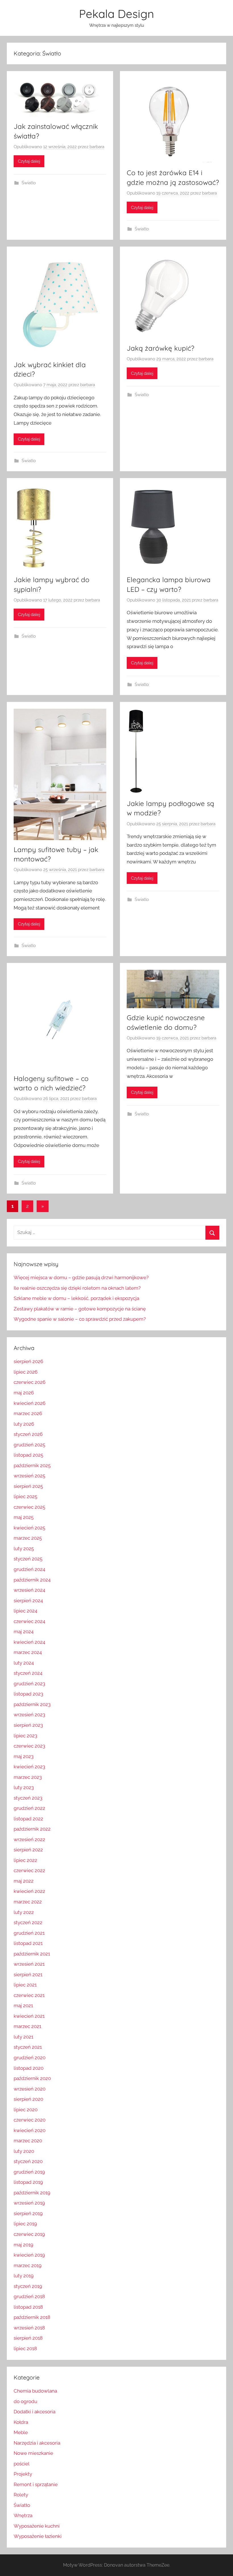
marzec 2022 (28, 1902)
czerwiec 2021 (29, 1995)
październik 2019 (32, 2193)
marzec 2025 (28, 1538)
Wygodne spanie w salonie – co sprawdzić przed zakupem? (80, 1319)
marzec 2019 (28, 2265)
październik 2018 (32, 2317)
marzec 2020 (28, 2141)
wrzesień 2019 (29, 2203)
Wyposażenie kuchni (37, 2526)
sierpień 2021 (28, 1975)
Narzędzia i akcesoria (37, 2443)
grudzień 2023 (29, 1684)
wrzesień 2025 (29, 1476)
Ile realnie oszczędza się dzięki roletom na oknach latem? (77, 1288)
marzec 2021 (27, 2026)
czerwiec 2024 (29, 1621)
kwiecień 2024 (29, 1642)
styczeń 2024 (28, 1673)
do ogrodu (25, 2401)
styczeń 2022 (28, 1922)
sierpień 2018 (28, 2338)
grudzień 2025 (29, 1445)
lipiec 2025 (25, 1496)
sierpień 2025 (28, 1486)
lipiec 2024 (25, 1611)
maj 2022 (24, 1881)
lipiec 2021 (25, 1985)
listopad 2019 (28, 2182)
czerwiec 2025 (29, 1507)
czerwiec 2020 (30, 2120)
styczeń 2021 (28, 2047)
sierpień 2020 (28, 2099)
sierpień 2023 (28, 1725)
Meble (21, 2432)
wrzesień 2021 (29, 1964)
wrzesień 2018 (29, 2328)
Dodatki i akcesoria (35, 2412)
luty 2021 (23, 2037)
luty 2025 (24, 1549)
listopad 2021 (28, 1943)
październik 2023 (32, 1704)
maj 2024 (24, 1632)
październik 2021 (32, 1954)
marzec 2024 (28, 1652)
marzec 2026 (28, 1413)
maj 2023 (24, 1756)
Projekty (23, 2474)
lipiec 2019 (25, 2224)
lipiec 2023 (25, 1736)
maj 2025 (24, 1517)
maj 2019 (23, 2245)
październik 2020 (32, 2078)
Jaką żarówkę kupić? (161, 348)
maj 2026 (24, 1393)
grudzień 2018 (29, 2296)
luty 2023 (24, 1787)
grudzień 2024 (29, 1569)
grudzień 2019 (29, 2172)
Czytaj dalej (29, 161)
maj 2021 (23, 2006)
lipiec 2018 (25, 2348)
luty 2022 (24, 1912)
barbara (97, 147)
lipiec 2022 (25, 1860)
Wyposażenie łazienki (38, 2536)
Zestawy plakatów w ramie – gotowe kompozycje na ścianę (80, 1309)
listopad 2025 (28, 1455)
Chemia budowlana (35, 2391)
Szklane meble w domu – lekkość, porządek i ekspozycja (76, 1298)
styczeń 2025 (28, 1559)
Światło (29, 183)
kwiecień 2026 (30, 1403)
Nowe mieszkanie (33, 2453)
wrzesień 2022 (29, 1839)
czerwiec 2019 (29, 2234)
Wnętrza (23, 2515)
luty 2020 (24, 2151)
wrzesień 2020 (30, 2089)
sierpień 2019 (28, 2213)
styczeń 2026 (28, 1434)
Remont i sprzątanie (36, 2484)
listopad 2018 (28, 2307)
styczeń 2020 (28, 2161)
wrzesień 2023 (29, 1715)
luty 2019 (24, 2276)
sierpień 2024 (28, 1601)
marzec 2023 (28, 1777)
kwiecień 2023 (29, 1767)
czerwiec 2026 (30, 1382)
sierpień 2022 (28, 1850)
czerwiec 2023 (29, 1746)
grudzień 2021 (29, 1933)
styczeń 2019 (28, 2286)
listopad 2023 (28, 1694)
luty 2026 (24, 1424)
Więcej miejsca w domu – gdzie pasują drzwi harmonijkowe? (81, 1277)
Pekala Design (116, 14)
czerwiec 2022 (29, 1870)
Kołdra (21, 2422)
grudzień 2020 (30, 2058)
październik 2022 (32, 1829)
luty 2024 (24, 1663)
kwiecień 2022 (29, 1891)
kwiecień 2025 (29, 1528)
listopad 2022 (28, 1819)
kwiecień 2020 (30, 2130)
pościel (22, 2464)
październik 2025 (32, 1465)
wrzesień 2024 (29, 1590)
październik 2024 (32, 1580)
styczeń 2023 (28, 1798)
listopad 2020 (29, 2068)
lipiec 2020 (26, 2110)
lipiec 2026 (26, 1372)
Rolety (21, 2495)
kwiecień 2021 (29, 2016)
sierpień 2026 (28, 1361)
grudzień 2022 (29, 1808)
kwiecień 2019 (29, 2255)
